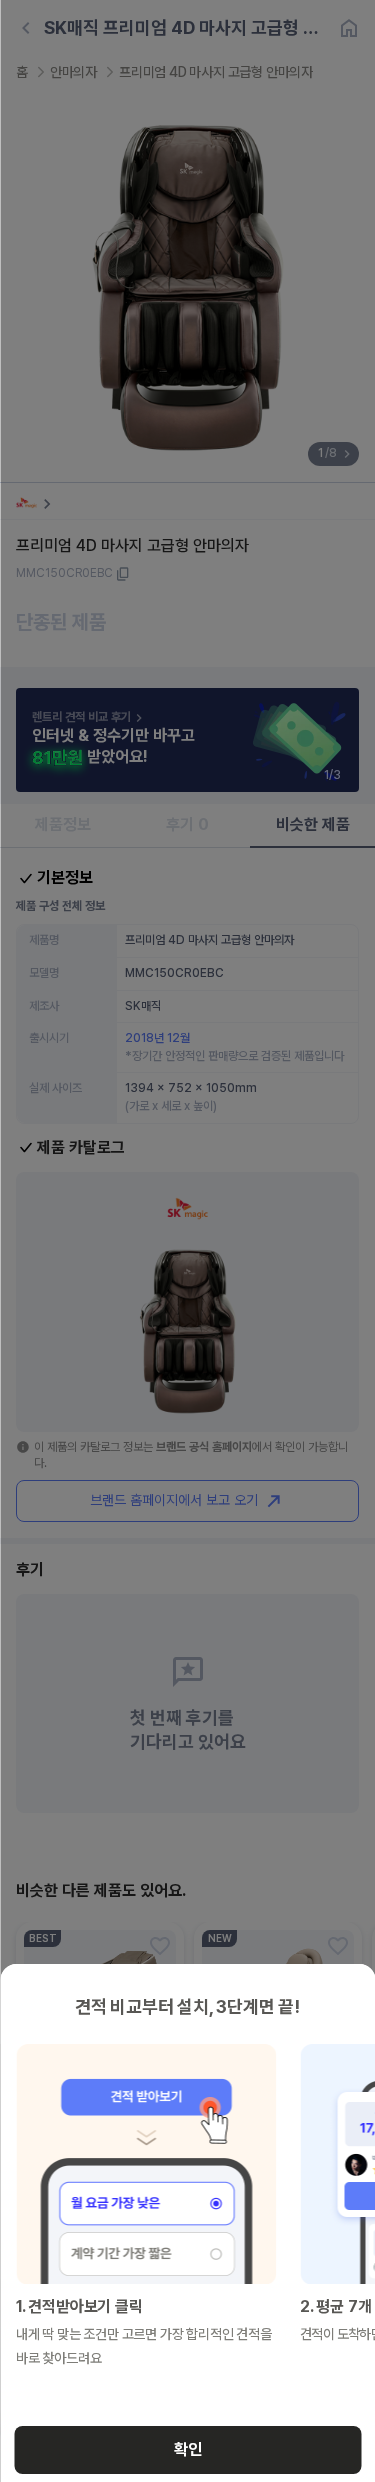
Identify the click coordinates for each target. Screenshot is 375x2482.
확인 (188, 2449)
